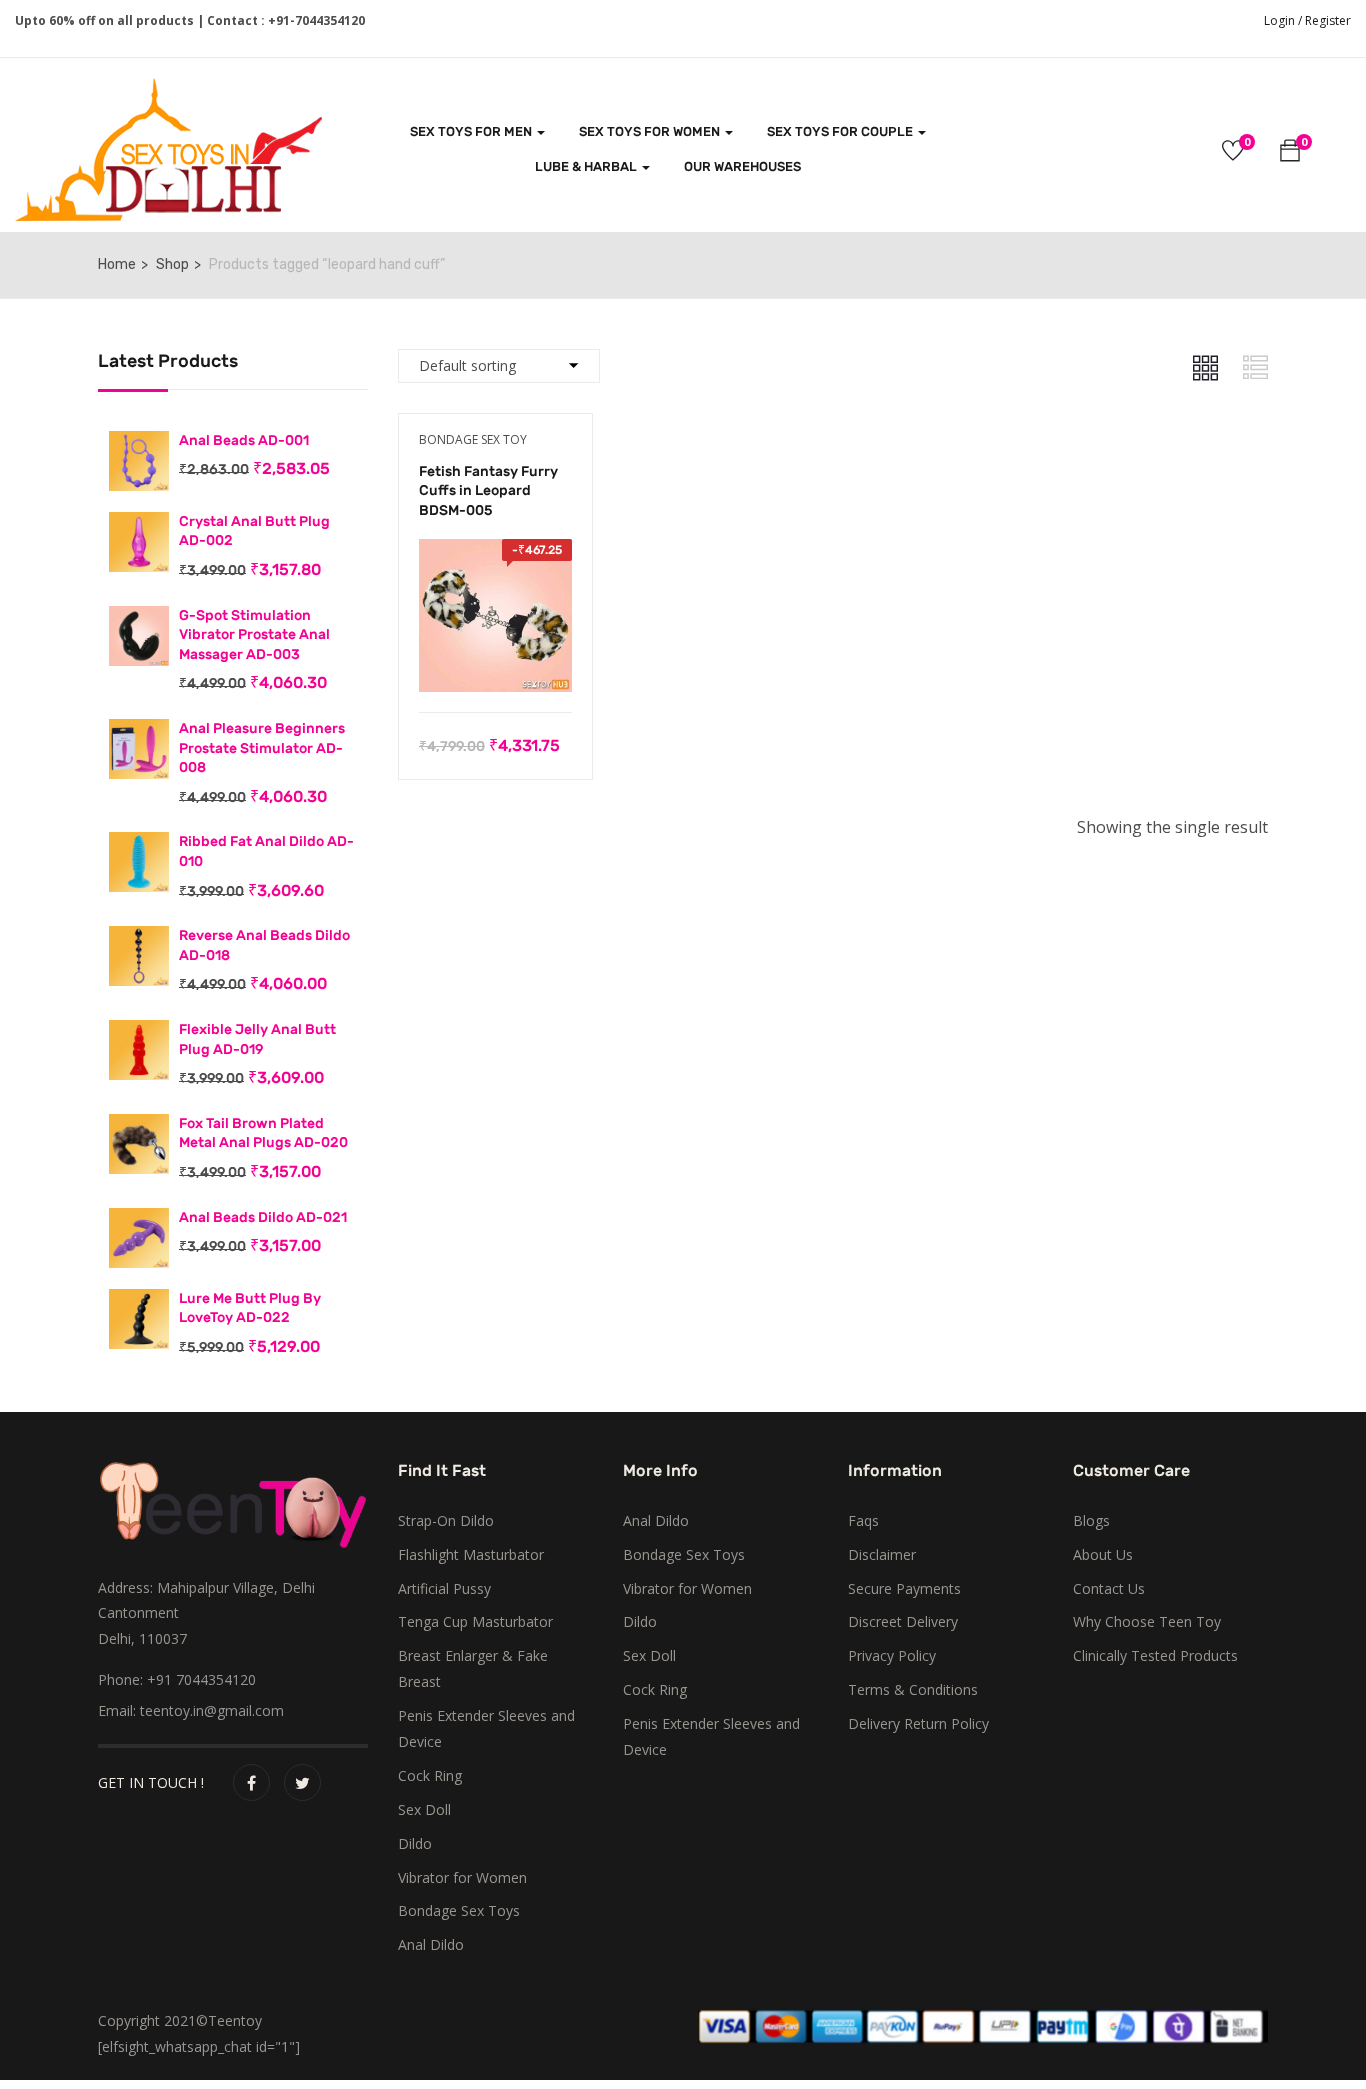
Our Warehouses (742, 166)
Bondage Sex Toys (459, 1910)
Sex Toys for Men (472, 131)
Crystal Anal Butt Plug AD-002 (254, 531)
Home (117, 264)
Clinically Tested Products (1155, 1655)
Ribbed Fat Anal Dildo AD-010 (266, 851)
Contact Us (1109, 1588)
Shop (172, 264)
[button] (1290, 153)
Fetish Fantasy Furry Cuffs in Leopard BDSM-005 (488, 491)
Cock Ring (430, 1775)
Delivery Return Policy (918, 1723)
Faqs (863, 1520)
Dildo (415, 1843)
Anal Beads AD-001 (244, 440)
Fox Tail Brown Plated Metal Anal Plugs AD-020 (263, 1133)
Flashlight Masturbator (471, 1554)
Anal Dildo (431, 1944)
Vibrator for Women (462, 1877)
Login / (1283, 20)
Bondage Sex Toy (473, 439)
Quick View (495, 662)
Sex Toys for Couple (841, 131)
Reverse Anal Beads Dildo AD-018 (264, 945)
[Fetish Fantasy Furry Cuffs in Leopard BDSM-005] (495, 553)
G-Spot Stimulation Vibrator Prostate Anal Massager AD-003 (254, 635)
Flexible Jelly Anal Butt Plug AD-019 (257, 1039)
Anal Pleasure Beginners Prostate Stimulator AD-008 (262, 748)
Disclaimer (882, 1554)
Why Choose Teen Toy (1147, 1621)
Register (1328, 20)
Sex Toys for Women (651, 131)
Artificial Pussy (444, 1588)
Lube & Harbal (587, 166)
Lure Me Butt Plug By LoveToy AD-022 (250, 1308)
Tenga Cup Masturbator (475, 1621)
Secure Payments (904, 1588)
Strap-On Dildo (446, 1520)
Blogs (1091, 1520)
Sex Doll (424, 1809)
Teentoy (235, 2020)
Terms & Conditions (913, 1689)
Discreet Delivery (903, 1621)
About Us (1103, 1554)
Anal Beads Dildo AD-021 (263, 1217)
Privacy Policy (892, 1655)
